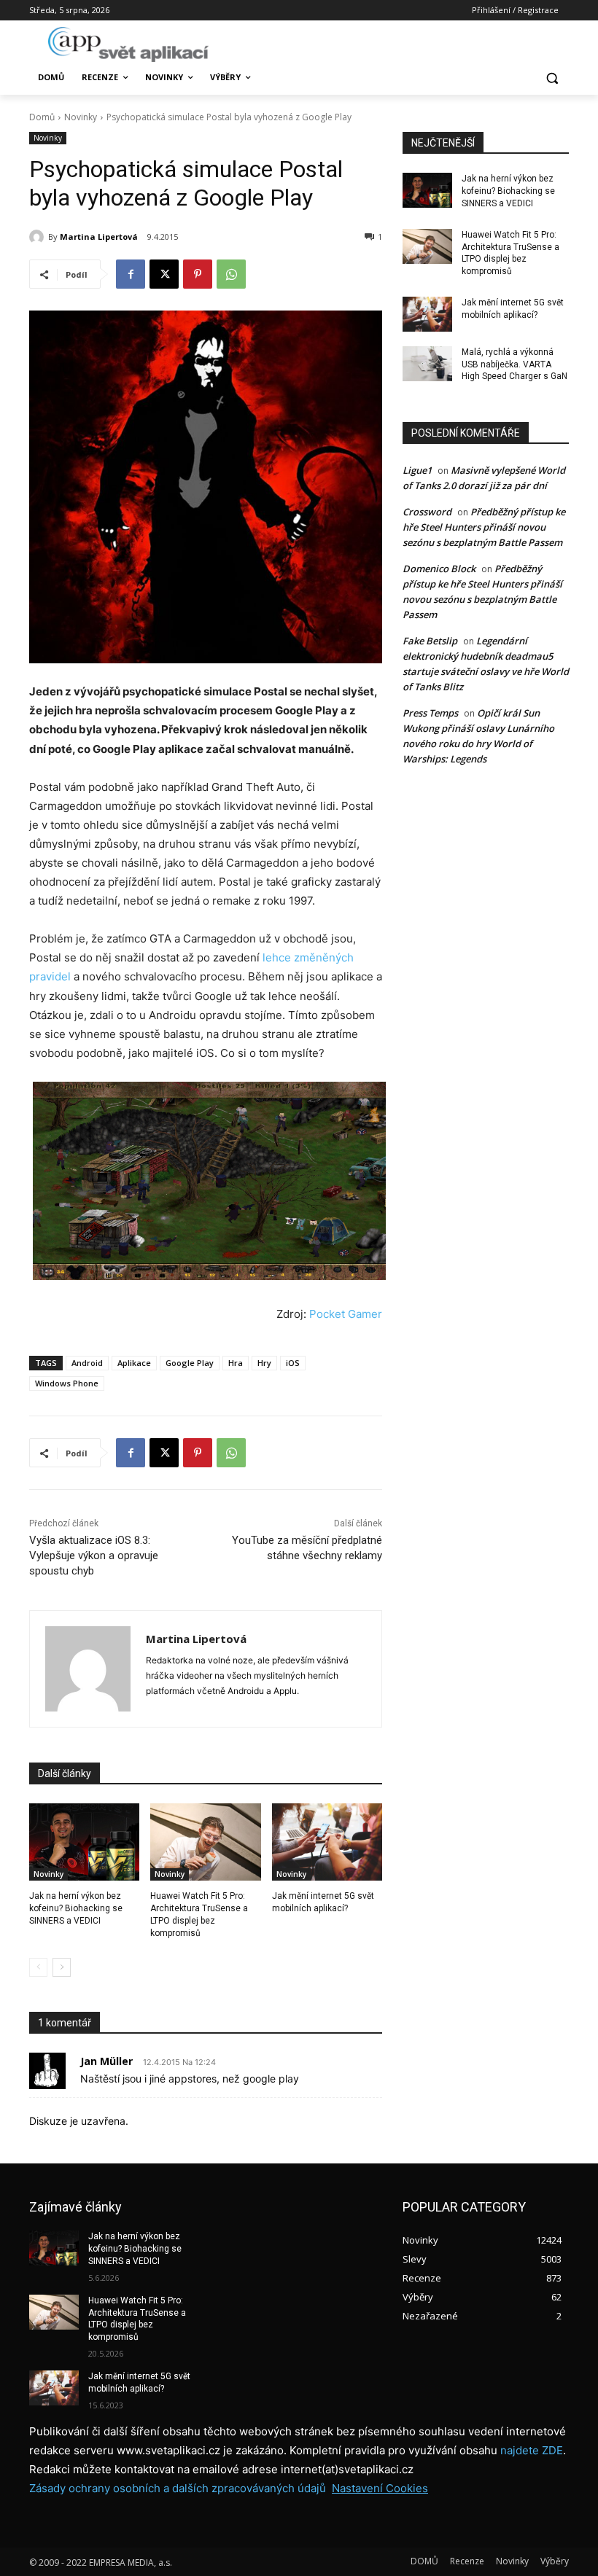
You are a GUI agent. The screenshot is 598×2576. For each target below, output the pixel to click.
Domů (42, 117)
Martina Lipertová (99, 237)
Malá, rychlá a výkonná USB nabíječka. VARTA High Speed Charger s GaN (514, 364)
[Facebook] (131, 274)
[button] (552, 78)
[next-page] (62, 1967)
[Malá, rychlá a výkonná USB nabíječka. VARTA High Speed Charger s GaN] (427, 364)
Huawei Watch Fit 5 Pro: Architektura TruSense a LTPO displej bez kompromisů (137, 2319)
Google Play (190, 1363)
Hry (264, 1363)
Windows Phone (67, 1383)
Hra (236, 1363)
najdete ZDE (532, 2450)
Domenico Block (439, 569)
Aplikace (134, 1363)
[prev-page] (38, 1967)
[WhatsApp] (231, 274)
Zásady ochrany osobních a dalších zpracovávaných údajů (178, 2488)
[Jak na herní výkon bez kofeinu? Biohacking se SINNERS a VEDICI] (84, 1842)
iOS (293, 1363)
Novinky (81, 117)
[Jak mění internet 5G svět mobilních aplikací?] (327, 1842)
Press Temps (430, 713)
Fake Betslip (430, 641)
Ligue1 (417, 470)
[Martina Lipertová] (39, 237)
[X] (164, 274)
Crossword (427, 512)
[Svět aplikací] (128, 44)
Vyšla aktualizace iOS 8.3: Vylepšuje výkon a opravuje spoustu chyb (94, 1556)
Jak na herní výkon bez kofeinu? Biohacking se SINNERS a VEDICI (76, 1908)
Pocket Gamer (346, 1314)
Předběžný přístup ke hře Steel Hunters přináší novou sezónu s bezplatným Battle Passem (484, 527)
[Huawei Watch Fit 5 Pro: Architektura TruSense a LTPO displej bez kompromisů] (205, 1842)
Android (87, 1363)
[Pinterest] (198, 274)
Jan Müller (106, 2061)
